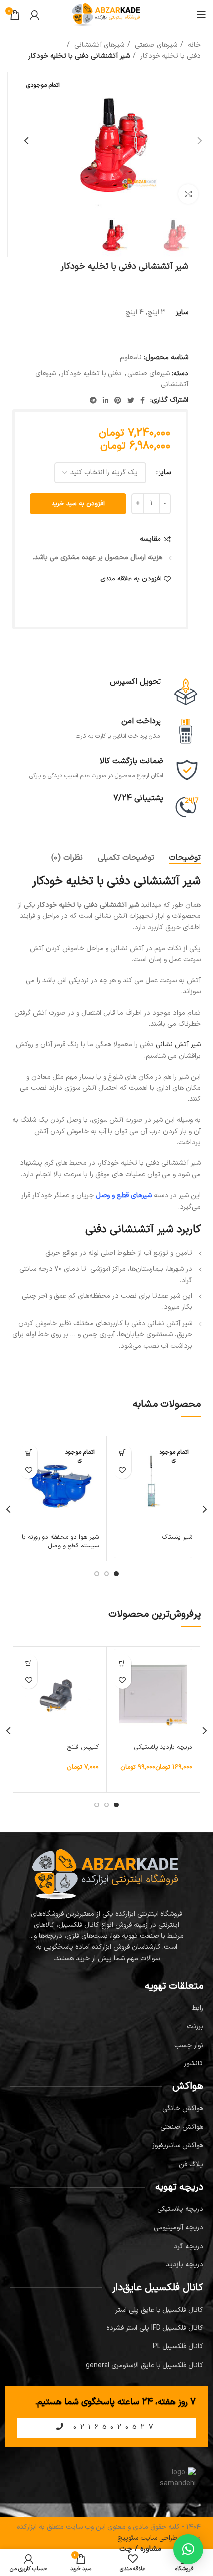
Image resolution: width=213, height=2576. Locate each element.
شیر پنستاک (177, 1537)
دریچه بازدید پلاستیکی (163, 1747)
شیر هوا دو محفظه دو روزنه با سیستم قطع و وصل (60, 1541)
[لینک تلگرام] (93, 400)
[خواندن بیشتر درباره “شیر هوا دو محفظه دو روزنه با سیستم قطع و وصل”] (28, 1452)
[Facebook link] (142, 400)
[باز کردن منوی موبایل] (201, 15)
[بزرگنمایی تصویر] (188, 194)
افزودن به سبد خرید (78, 504)
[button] (28, 1663)
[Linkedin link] (106, 400)
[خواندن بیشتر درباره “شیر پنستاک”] (123, 1452)
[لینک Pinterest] (118, 400)
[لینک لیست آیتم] (106, 2008)
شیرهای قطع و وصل (124, 1195)
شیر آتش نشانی (178, 1045)
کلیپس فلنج (83, 1747)
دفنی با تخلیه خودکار (169, 56)
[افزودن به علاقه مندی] (123, 1470)
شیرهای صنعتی (155, 45)
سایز (165, 473)
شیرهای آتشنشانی (98, 45)
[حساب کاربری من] (34, 15)
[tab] (185, 858)
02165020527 (112, 2427)
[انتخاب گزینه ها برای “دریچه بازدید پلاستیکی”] (123, 1663)
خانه (193, 45)
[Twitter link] (131, 400)
